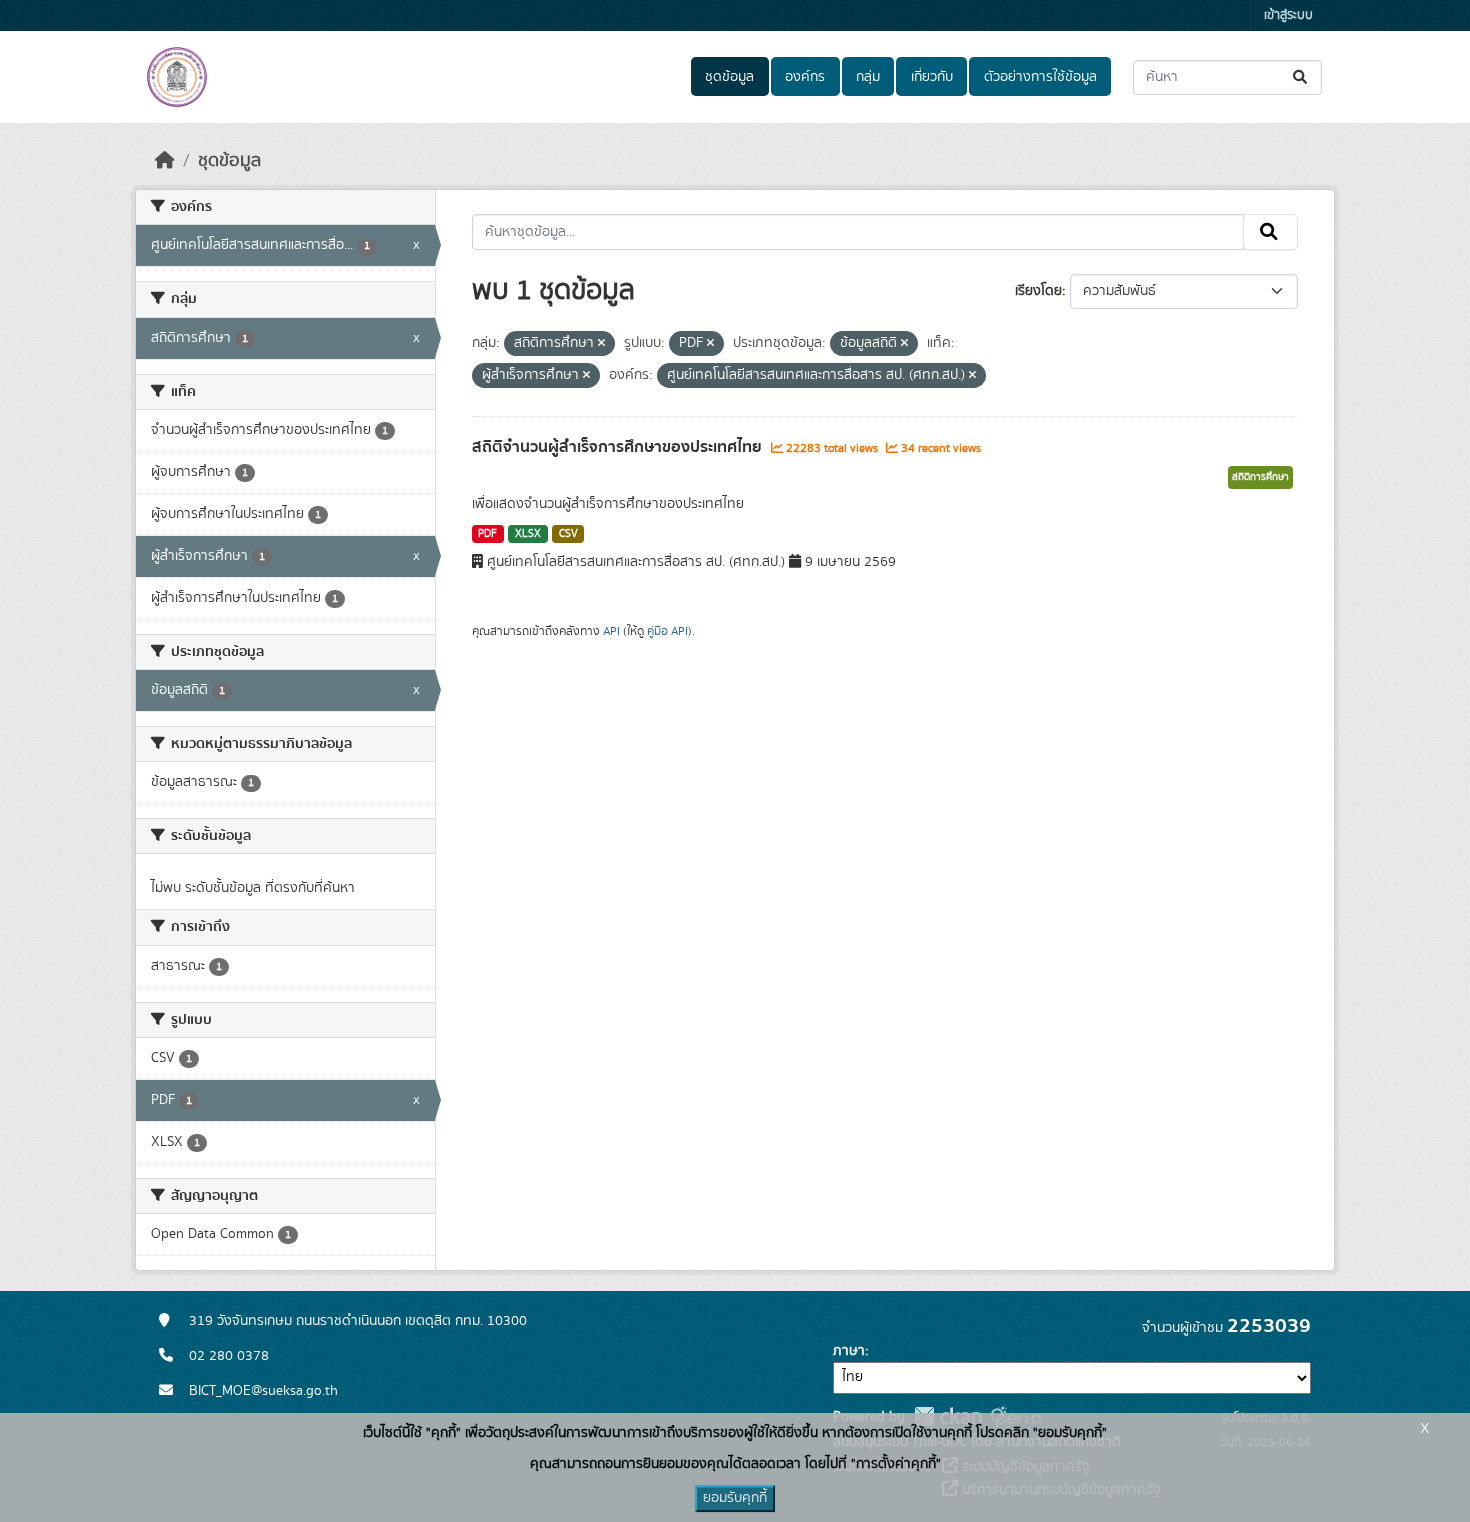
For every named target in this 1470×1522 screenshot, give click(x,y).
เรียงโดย (1038, 291)
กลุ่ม (868, 77)
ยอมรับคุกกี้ (735, 1498)
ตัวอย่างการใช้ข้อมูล (1040, 77)
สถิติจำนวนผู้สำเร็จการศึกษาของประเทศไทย (619, 447)
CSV (568, 534)
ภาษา (849, 1351)
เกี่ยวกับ (932, 77)
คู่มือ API (667, 631)
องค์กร (805, 77)
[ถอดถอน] (601, 344)
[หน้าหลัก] (165, 161)
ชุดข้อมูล (729, 77)
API (611, 631)
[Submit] (1301, 77)
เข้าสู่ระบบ (1288, 15)
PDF (487, 534)
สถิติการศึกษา (1260, 477)
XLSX (528, 534)
